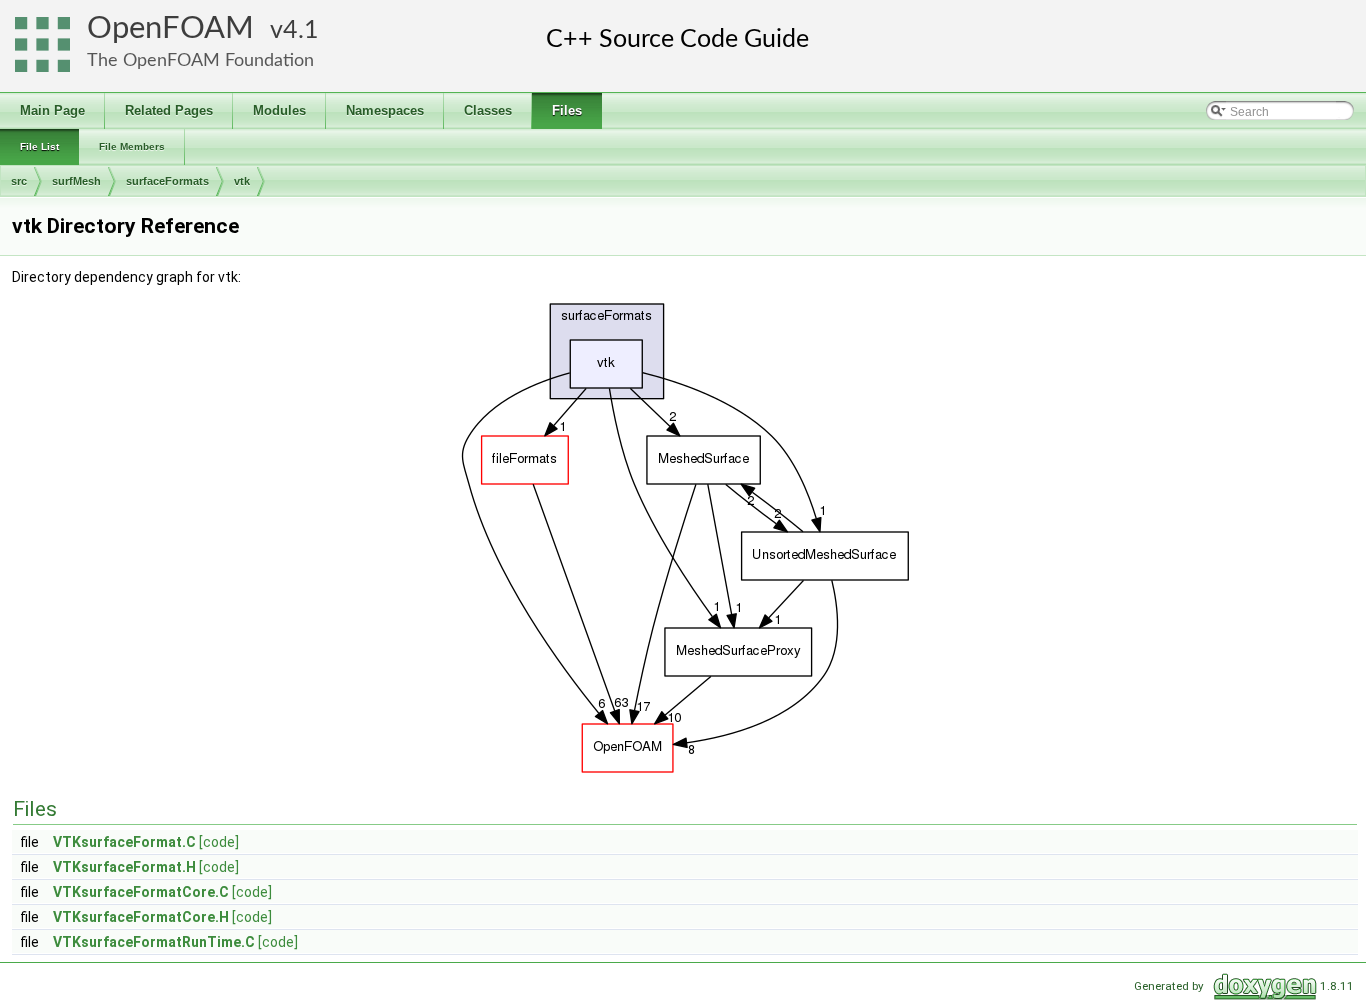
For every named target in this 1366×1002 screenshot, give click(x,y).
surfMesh (76, 181)
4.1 (301, 30)
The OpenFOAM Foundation (200, 60)
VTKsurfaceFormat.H (124, 867)
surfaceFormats (167, 181)
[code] (219, 842)
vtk (242, 181)
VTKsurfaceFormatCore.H (141, 917)
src (19, 181)
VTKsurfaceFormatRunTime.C (154, 942)
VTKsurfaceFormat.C (124, 842)
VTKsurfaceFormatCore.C (141, 892)
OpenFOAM (170, 28)
